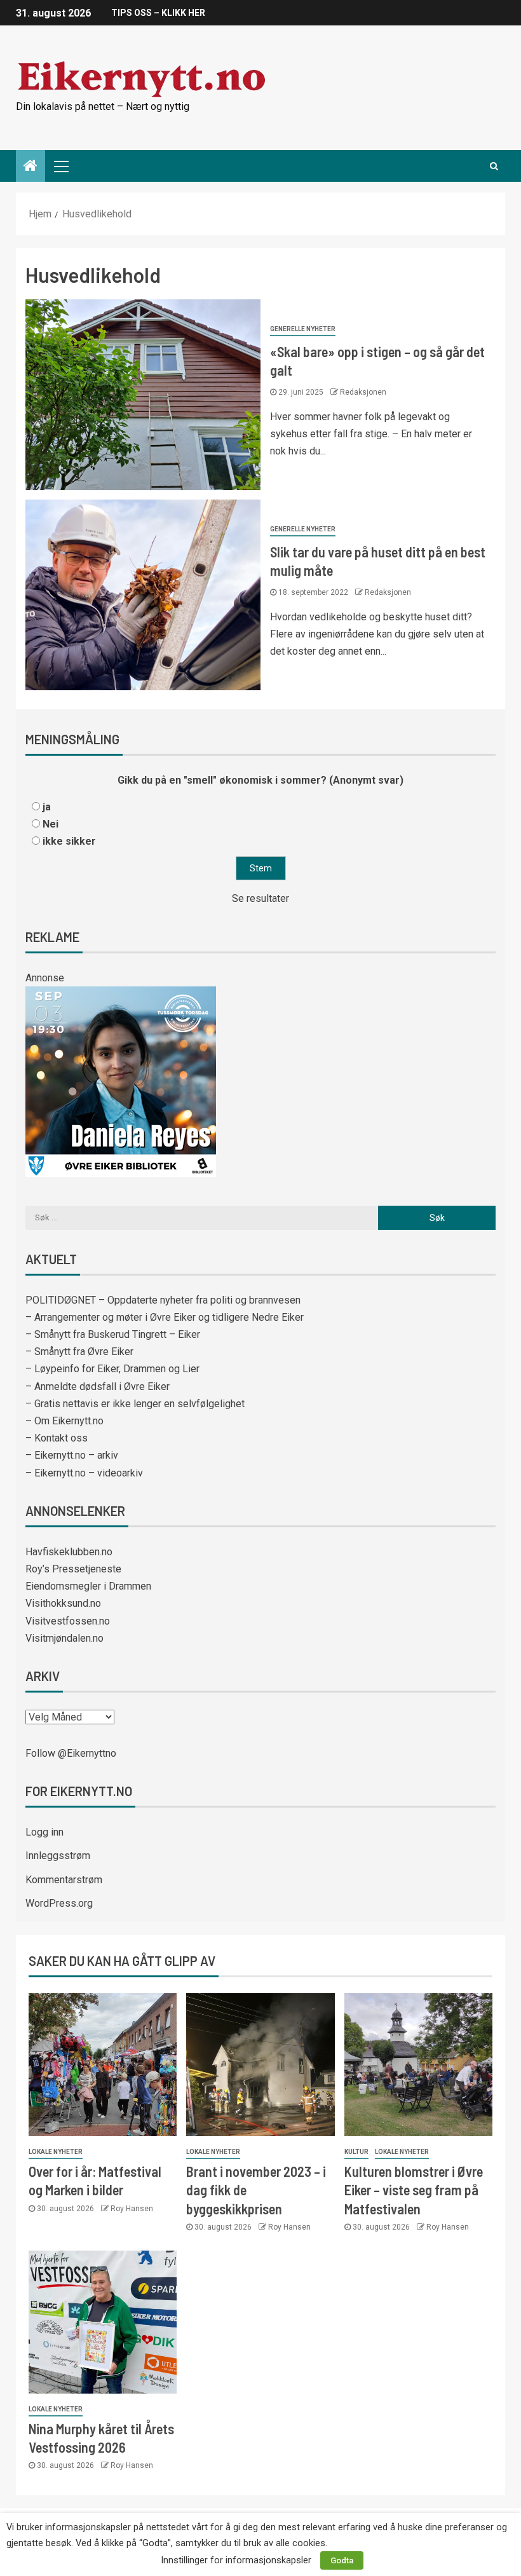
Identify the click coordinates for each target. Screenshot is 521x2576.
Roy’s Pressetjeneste (73, 1569)
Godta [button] (342, 2560)
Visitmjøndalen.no (64, 1638)
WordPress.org (59, 1903)
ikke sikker (69, 841)
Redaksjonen (363, 392)
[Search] (494, 166)
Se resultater (260, 898)
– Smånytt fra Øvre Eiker (79, 1352)
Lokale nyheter (56, 2152)
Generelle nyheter (303, 329)
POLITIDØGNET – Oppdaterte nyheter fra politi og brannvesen (163, 1300)
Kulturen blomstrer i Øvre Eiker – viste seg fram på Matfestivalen (414, 2190)
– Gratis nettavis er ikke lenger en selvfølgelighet (135, 1404)
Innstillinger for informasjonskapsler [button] (236, 2560)
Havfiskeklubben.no (69, 1552)
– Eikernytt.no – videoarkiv (84, 1473)
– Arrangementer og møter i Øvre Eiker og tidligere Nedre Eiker (165, 1317)
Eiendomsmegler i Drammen (88, 1586)
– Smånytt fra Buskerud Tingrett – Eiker (113, 1334)
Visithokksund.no (63, 1603)
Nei (51, 824)
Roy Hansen (132, 2209)
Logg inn (44, 1832)
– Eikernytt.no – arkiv (72, 1455)
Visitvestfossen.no (68, 1621)
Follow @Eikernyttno (71, 1753)
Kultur (356, 2152)
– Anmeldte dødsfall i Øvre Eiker (98, 1387)
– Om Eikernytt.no (64, 1421)
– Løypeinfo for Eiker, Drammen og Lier (112, 1369)
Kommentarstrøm (64, 1880)
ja (47, 807)
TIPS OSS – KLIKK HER (158, 13)
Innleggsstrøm (58, 1856)
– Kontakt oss (57, 1438)
